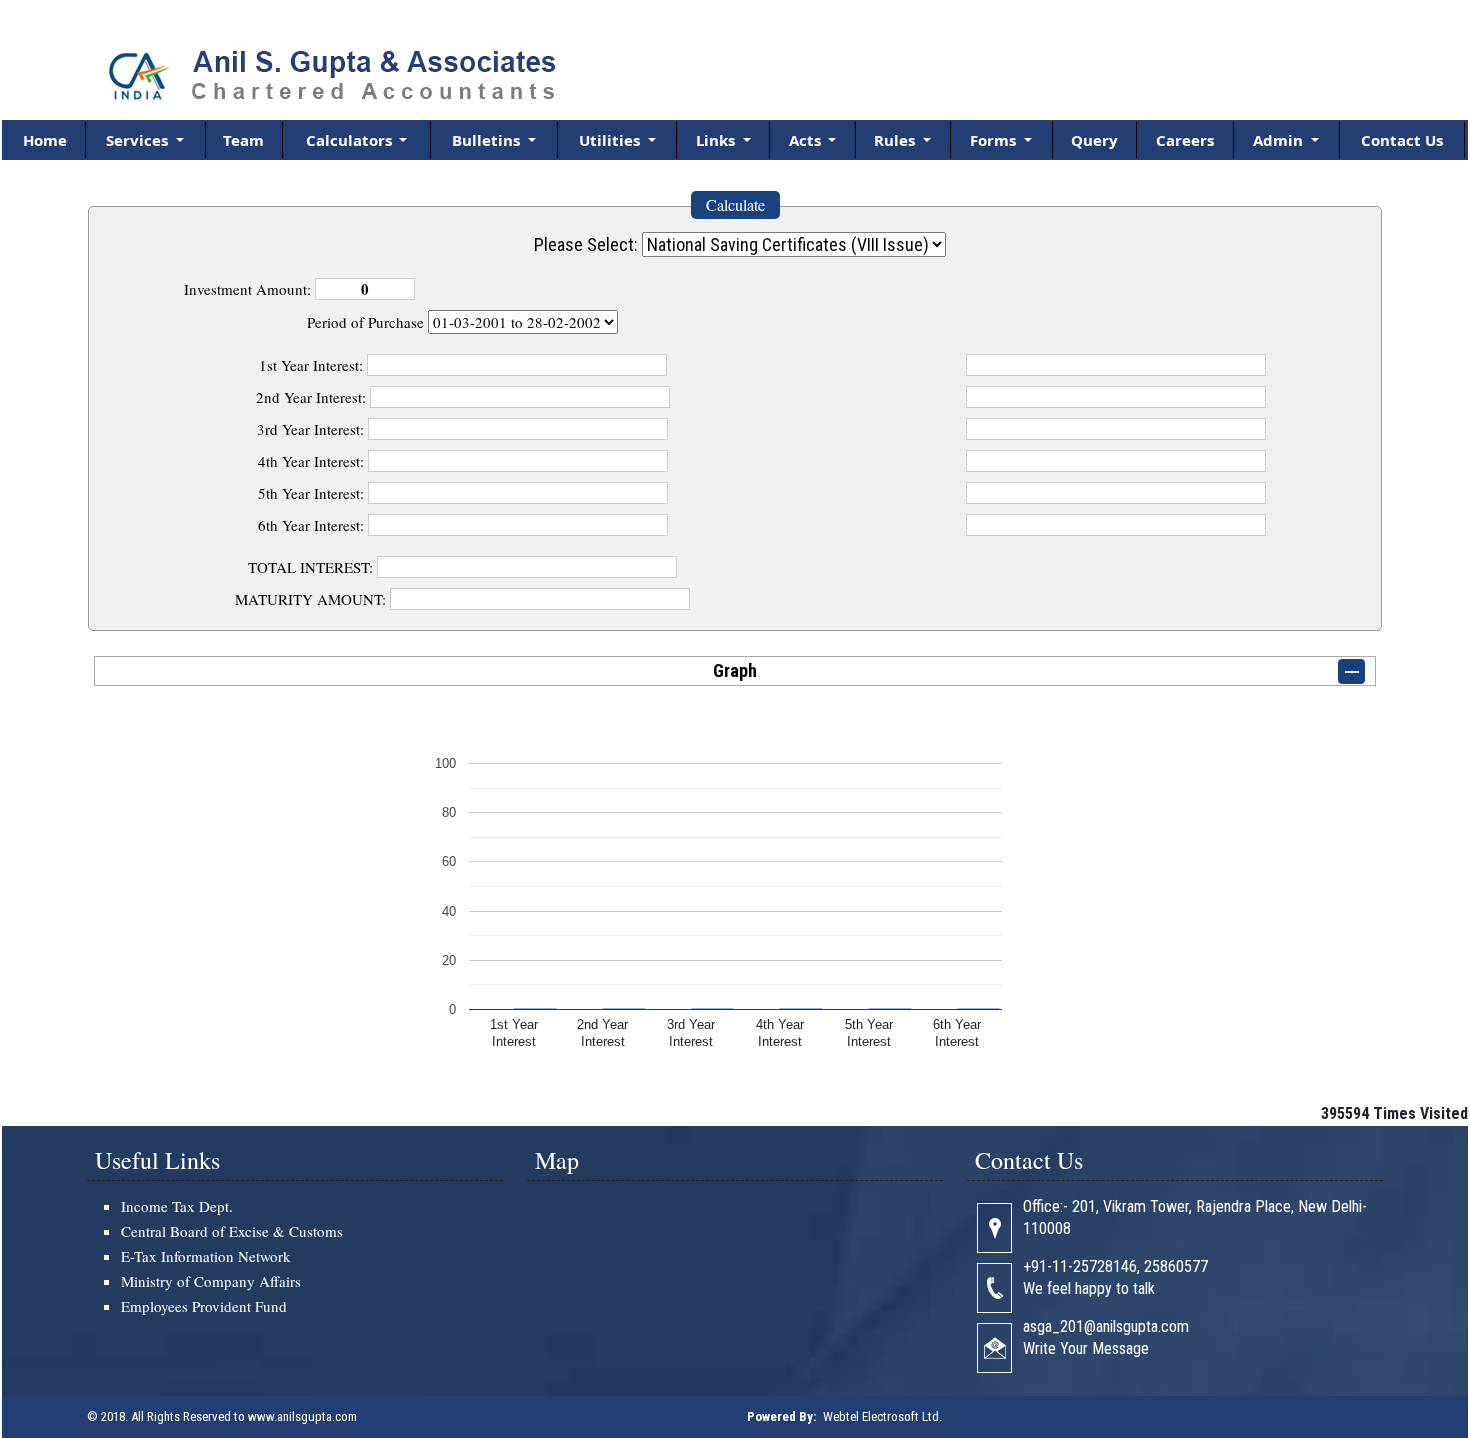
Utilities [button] (611, 140)
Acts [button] (807, 140)
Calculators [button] (351, 140)
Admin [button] (1280, 140)
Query (1094, 140)
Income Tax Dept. (177, 1206)
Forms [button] (995, 140)
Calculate (735, 204)
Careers (1185, 140)
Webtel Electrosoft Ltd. (882, 1416)
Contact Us (1402, 140)
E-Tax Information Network (206, 1256)
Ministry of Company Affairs (211, 1281)
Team (243, 140)
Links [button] (717, 140)
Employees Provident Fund (204, 1306)
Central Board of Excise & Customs (232, 1231)
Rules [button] (896, 140)
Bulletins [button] (488, 140)
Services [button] (139, 140)
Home (45, 140)
